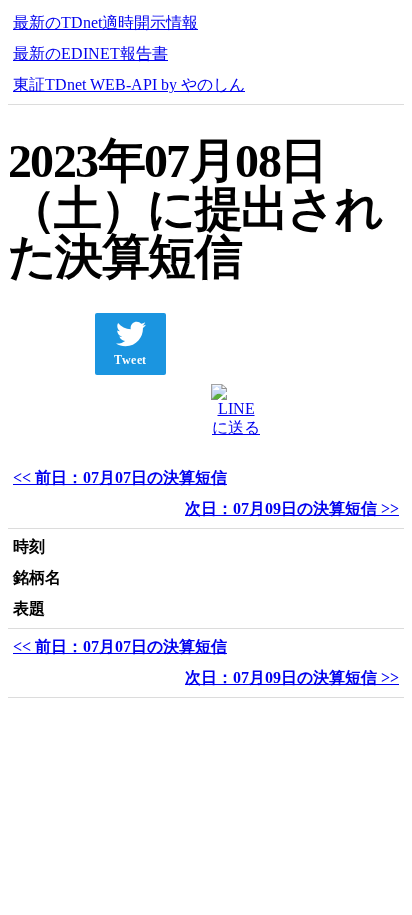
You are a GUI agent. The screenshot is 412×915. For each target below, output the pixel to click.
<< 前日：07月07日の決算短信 (120, 477)
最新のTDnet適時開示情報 (105, 22)
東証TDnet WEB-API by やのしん (129, 84)
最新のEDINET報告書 (90, 53)
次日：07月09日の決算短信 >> (292, 508)
